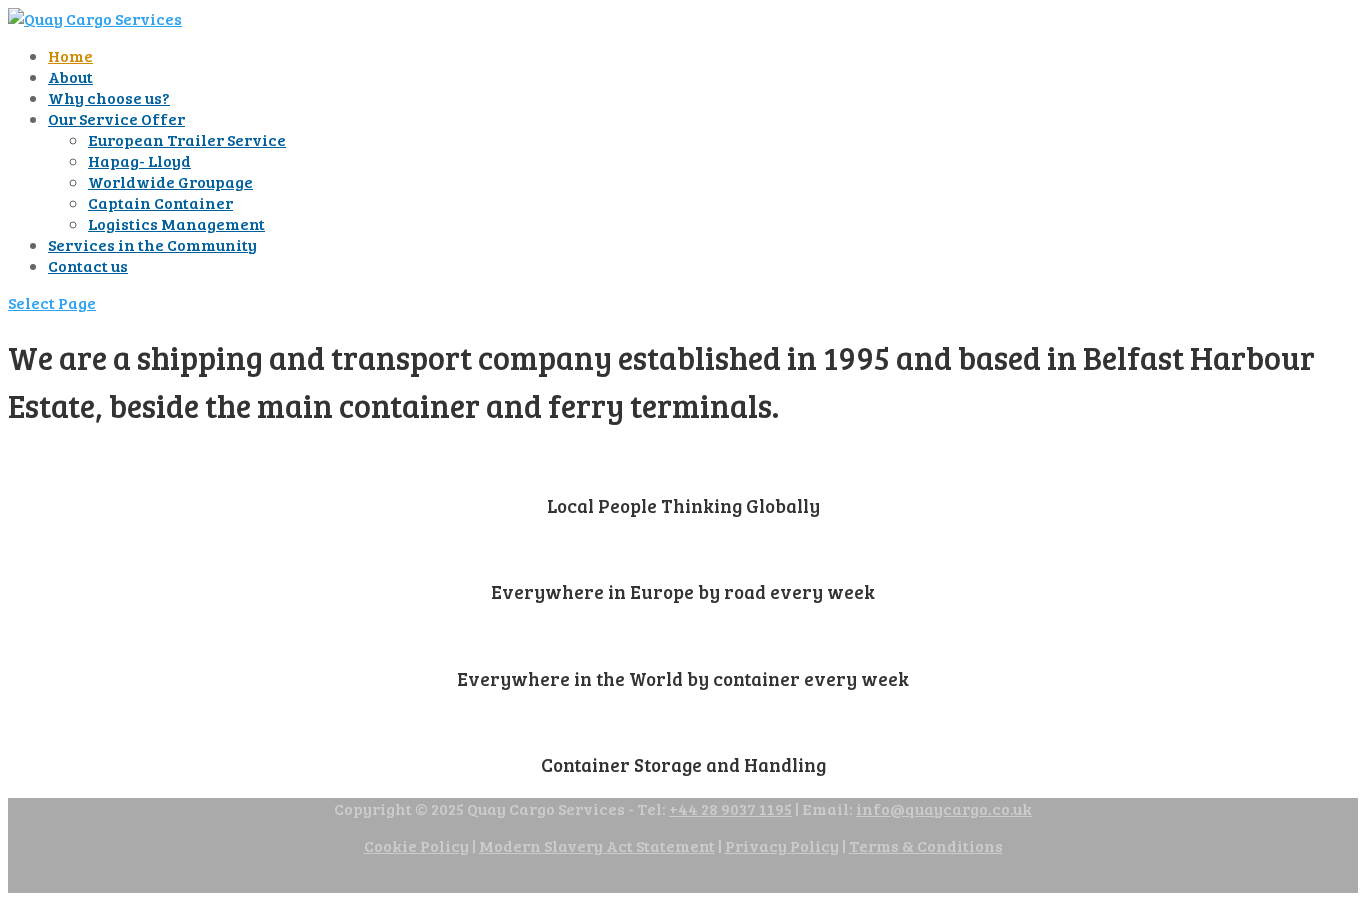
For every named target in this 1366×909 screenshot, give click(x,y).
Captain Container (160, 202)
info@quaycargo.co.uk (944, 808)
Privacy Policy (782, 845)
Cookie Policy (416, 845)
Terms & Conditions (926, 845)
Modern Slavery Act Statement (597, 845)
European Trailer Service (187, 139)
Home (70, 55)
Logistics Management (176, 223)
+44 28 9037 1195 (730, 808)
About (70, 76)
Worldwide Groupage (170, 181)
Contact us (88, 265)
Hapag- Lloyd (139, 160)
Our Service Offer (116, 118)
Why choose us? (109, 97)
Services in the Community (152, 244)
